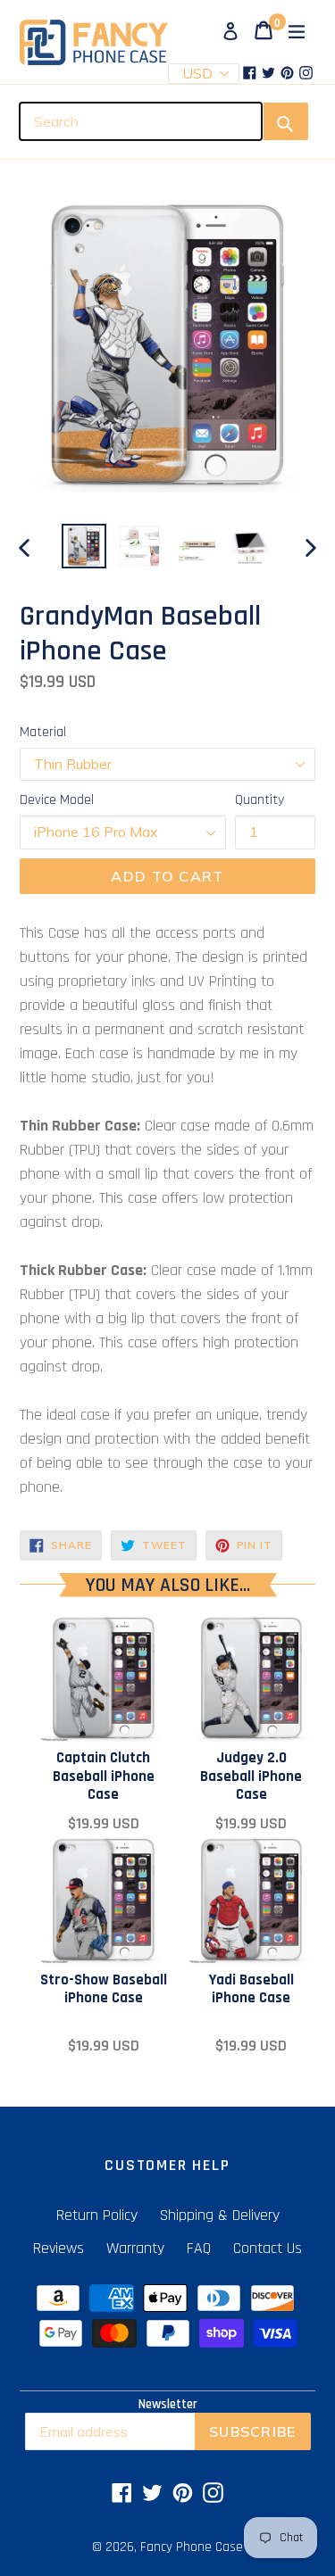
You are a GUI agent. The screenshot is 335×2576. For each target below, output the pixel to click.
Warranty (135, 2248)
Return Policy (97, 2215)
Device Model (57, 800)
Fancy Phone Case (192, 2547)
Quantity (260, 800)
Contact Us (268, 2248)
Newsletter (168, 2405)
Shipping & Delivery (220, 2215)
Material (43, 732)
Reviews (59, 2248)
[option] (84, 546)
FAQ (199, 2248)
